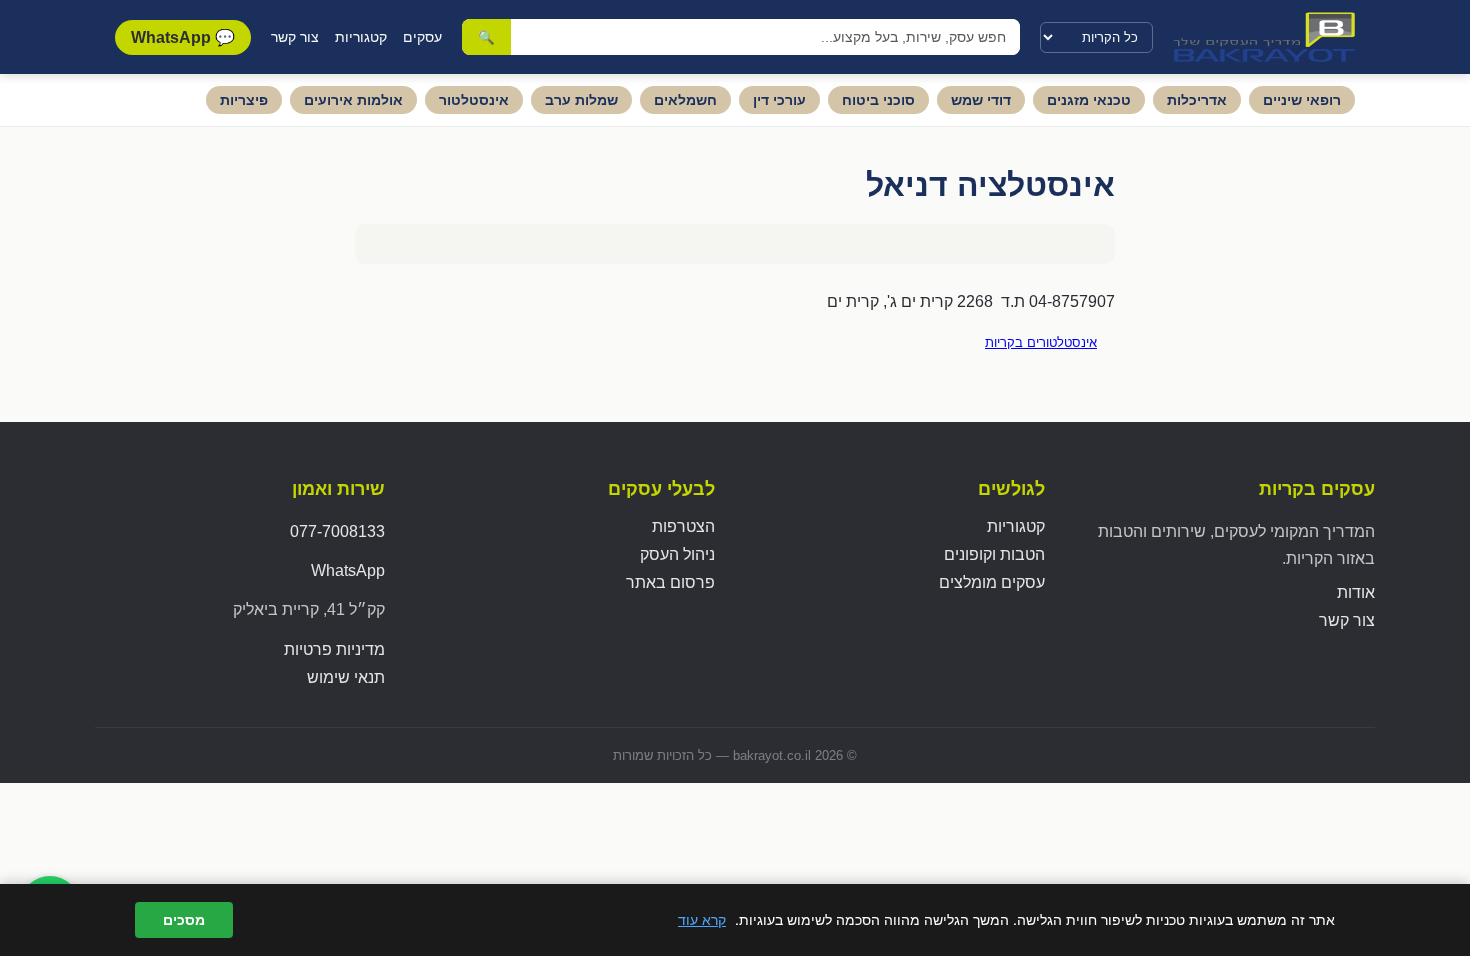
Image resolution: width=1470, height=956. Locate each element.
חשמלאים (685, 100)
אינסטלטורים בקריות (1041, 342)
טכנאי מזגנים (1089, 100)
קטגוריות (361, 37)
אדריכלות (1197, 100)
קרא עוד (702, 919)
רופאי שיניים (1302, 100)
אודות (1356, 592)
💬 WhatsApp (183, 37)
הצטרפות (683, 526)
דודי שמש (981, 100)
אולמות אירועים (353, 100)
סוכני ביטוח (878, 100)
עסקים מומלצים (992, 582)
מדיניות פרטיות (334, 649)
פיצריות (244, 100)
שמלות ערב (581, 100)
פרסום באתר (670, 582)
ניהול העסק (677, 554)
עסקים (422, 37)
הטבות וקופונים (994, 554)
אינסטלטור (474, 100)
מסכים (184, 920)
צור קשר (295, 37)
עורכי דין (779, 100)
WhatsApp (348, 570)
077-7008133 (337, 531)
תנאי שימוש (346, 677)
